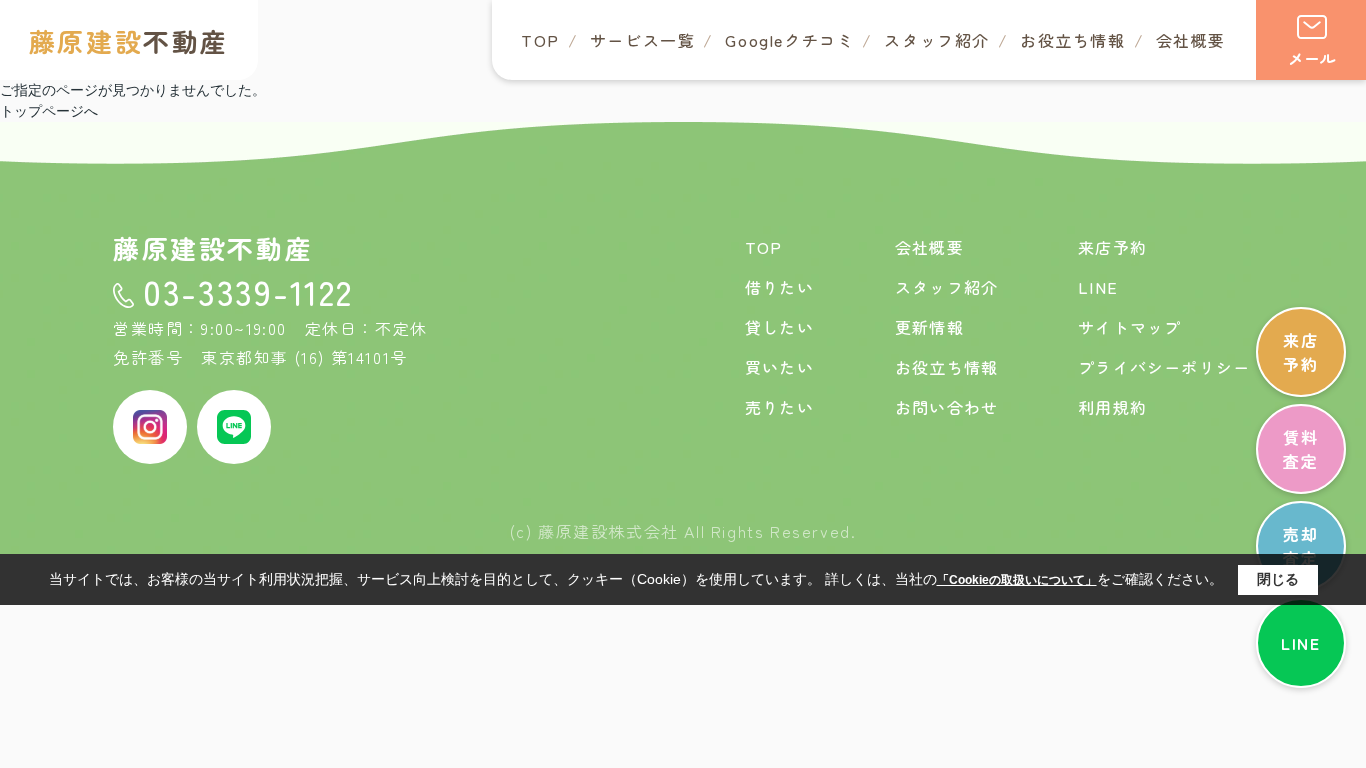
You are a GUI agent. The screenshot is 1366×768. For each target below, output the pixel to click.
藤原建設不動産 (213, 247)
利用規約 (1112, 407)
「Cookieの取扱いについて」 (1017, 580)
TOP (540, 40)
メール (1312, 58)
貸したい (779, 327)
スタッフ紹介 (937, 40)
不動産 (129, 40)
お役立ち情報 (1073, 40)
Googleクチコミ (789, 40)
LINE (1300, 643)
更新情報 (929, 327)
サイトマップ (1129, 327)
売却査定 (1300, 546)
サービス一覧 (643, 40)
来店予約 (1300, 352)
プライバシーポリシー (1164, 367)
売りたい (779, 407)
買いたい (779, 367)
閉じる (1278, 579)
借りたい (779, 287)
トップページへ (49, 111)
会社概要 (1191, 40)
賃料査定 (1300, 449)
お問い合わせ (946, 407)
